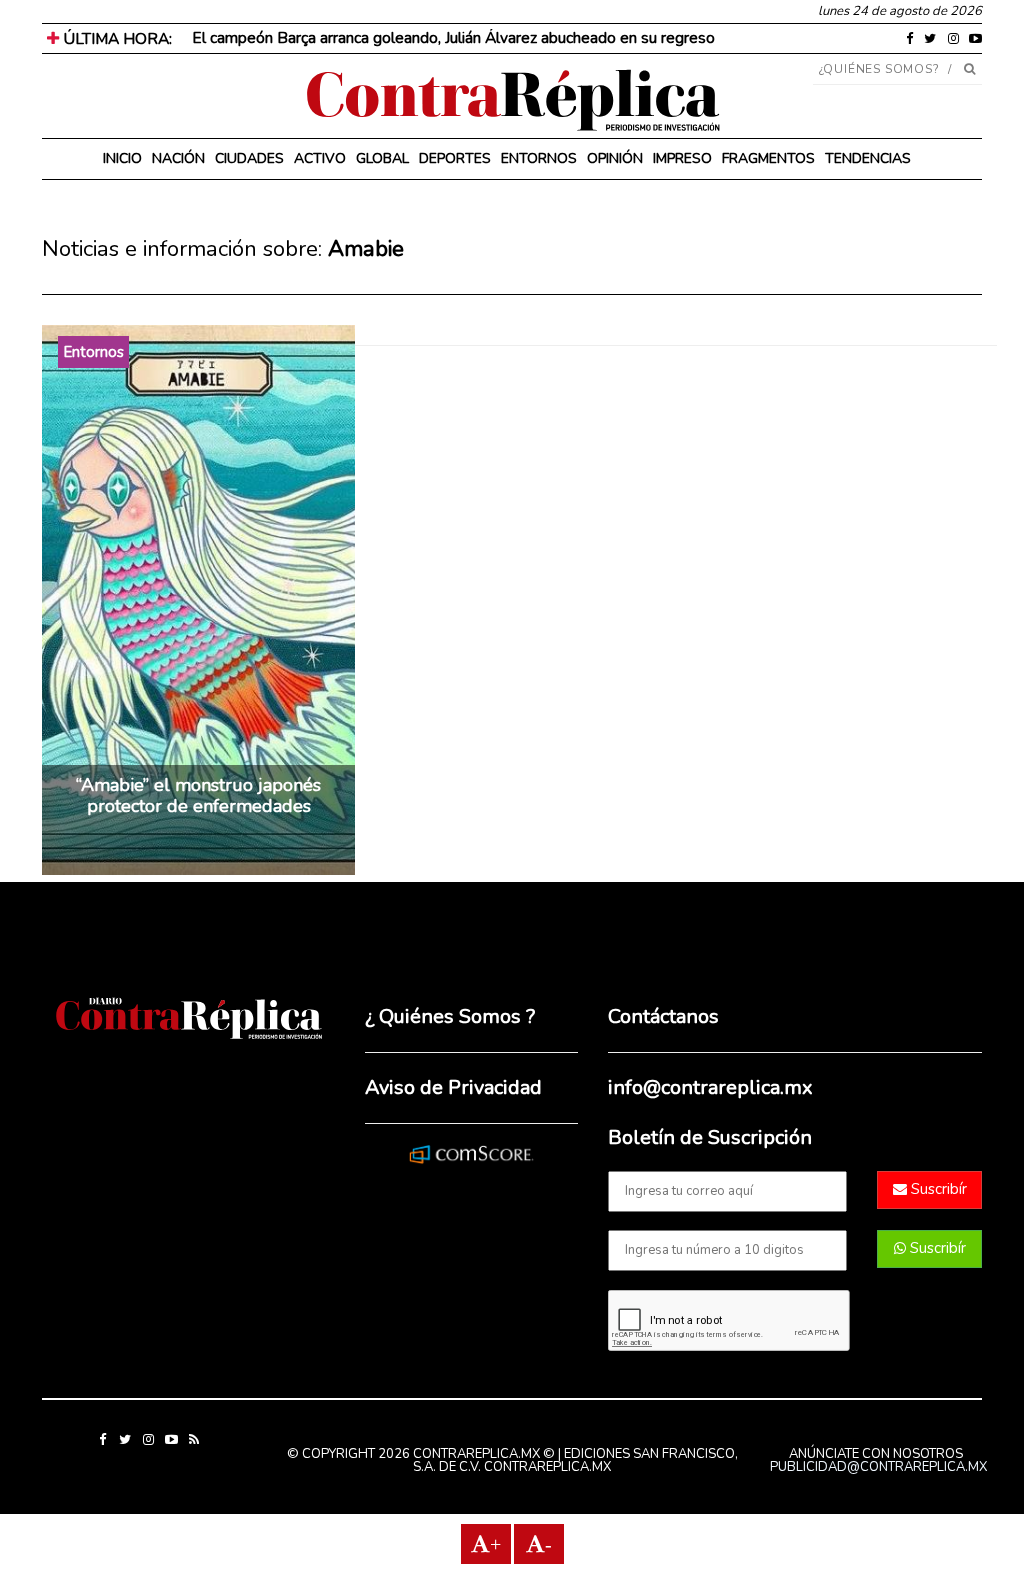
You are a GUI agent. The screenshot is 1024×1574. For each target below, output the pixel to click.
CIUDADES (249, 158)
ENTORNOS (539, 158)
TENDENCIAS (868, 158)
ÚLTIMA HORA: (115, 39)
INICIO (122, 158)
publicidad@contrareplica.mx (878, 1467)
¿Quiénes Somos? (879, 69)
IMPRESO (682, 158)
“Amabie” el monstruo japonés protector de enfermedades (198, 795)
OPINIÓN (615, 158)
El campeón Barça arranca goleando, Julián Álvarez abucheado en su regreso (453, 38)
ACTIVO (320, 158)
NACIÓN (178, 158)
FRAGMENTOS (768, 158)
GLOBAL (382, 158)
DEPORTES (455, 158)
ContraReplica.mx (547, 1467)
